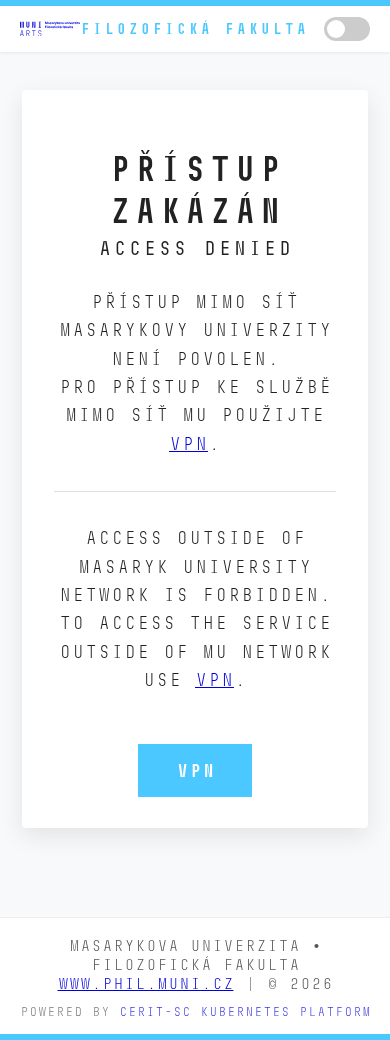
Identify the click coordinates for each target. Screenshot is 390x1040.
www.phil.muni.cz (146, 983)
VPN (188, 443)
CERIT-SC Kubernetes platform (245, 1011)
